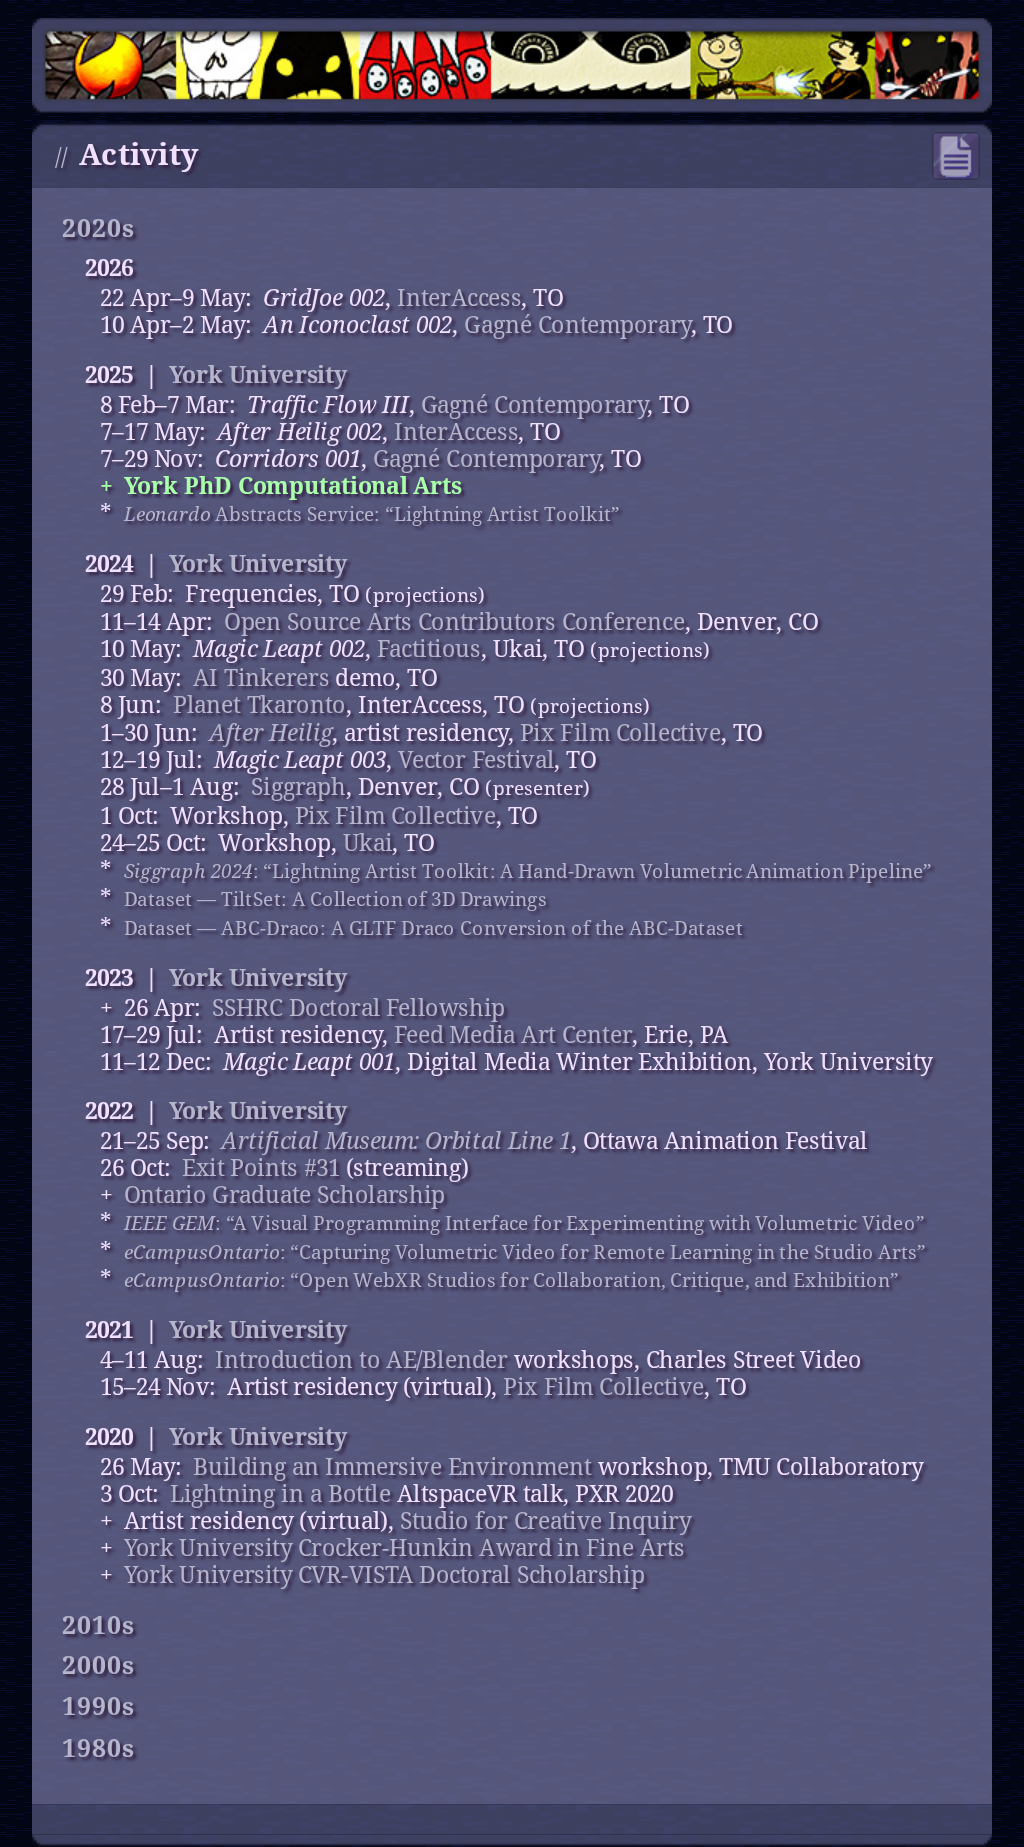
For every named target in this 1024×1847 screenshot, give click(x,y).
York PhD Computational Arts (293, 485)
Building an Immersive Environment (392, 1466)
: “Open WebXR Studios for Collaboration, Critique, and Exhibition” (512, 1280)
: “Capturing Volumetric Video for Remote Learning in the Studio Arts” (525, 1251)
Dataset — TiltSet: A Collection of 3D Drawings (335, 899)
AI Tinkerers (261, 677)
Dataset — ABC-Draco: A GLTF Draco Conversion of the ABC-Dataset (434, 927)
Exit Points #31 (261, 1168)
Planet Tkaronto (259, 704)
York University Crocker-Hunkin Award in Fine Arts (404, 1547)
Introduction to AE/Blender (361, 1360)
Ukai (368, 842)
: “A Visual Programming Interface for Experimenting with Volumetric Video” (524, 1223)
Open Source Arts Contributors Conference (454, 622)
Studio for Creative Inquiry (545, 1520)
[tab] (519, 229)
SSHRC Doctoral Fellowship (358, 1007)
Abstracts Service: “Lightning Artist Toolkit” (372, 513)
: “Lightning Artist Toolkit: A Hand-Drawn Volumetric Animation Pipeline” (528, 870)
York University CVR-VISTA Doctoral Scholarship (384, 1574)
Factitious (429, 649)
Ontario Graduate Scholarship (284, 1195)
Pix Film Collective (620, 733)
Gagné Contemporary (577, 325)
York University (258, 374)
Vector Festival (476, 760)
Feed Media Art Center (513, 1034)
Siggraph (298, 787)
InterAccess (459, 298)
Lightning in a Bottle (280, 1493)
